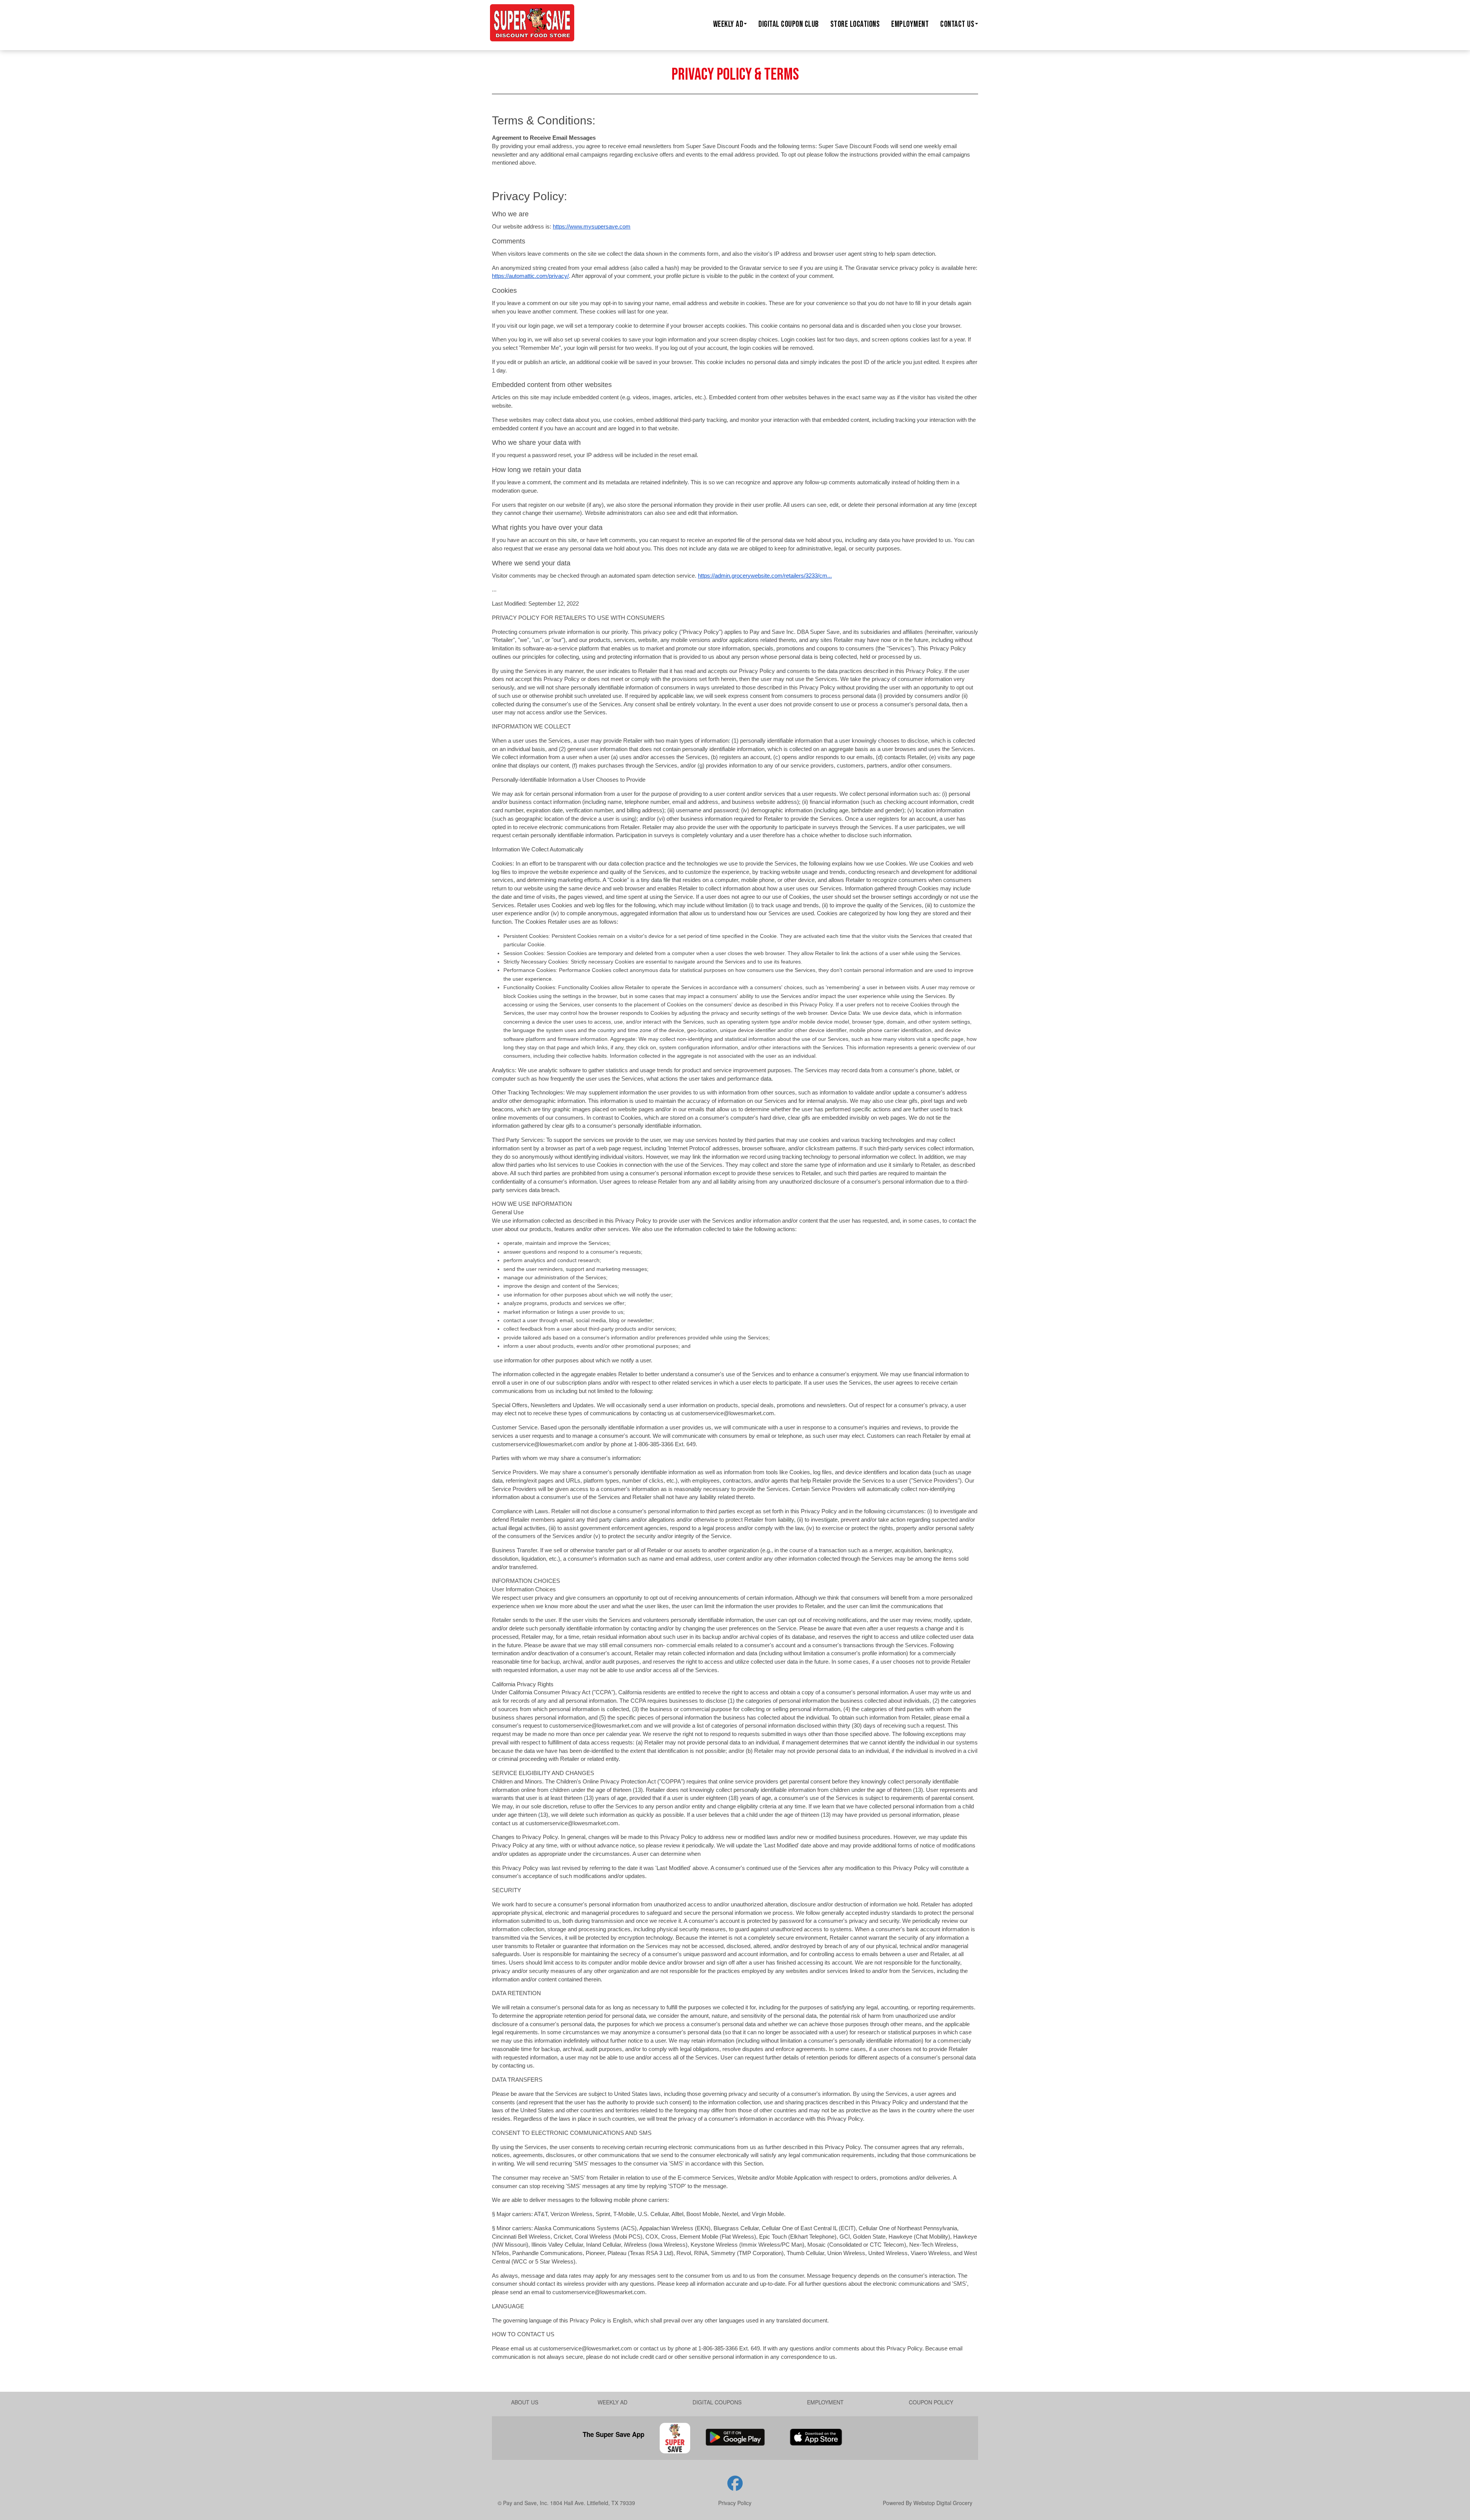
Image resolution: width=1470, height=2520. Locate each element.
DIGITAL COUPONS (717, 2402)
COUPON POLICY (931, 2402)
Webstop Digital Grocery (943, 2503)
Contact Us (957, 24)
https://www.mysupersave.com (592, 226)
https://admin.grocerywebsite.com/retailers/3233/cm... (765, 576)
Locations (855, 24)
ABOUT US (525, 2402)
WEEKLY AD (612, 2402)
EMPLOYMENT (825, 2402)
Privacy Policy (735, 2503)
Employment (910, 24)
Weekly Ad (728, 24)
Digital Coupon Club (789, 24)
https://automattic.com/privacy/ (530, 276)
